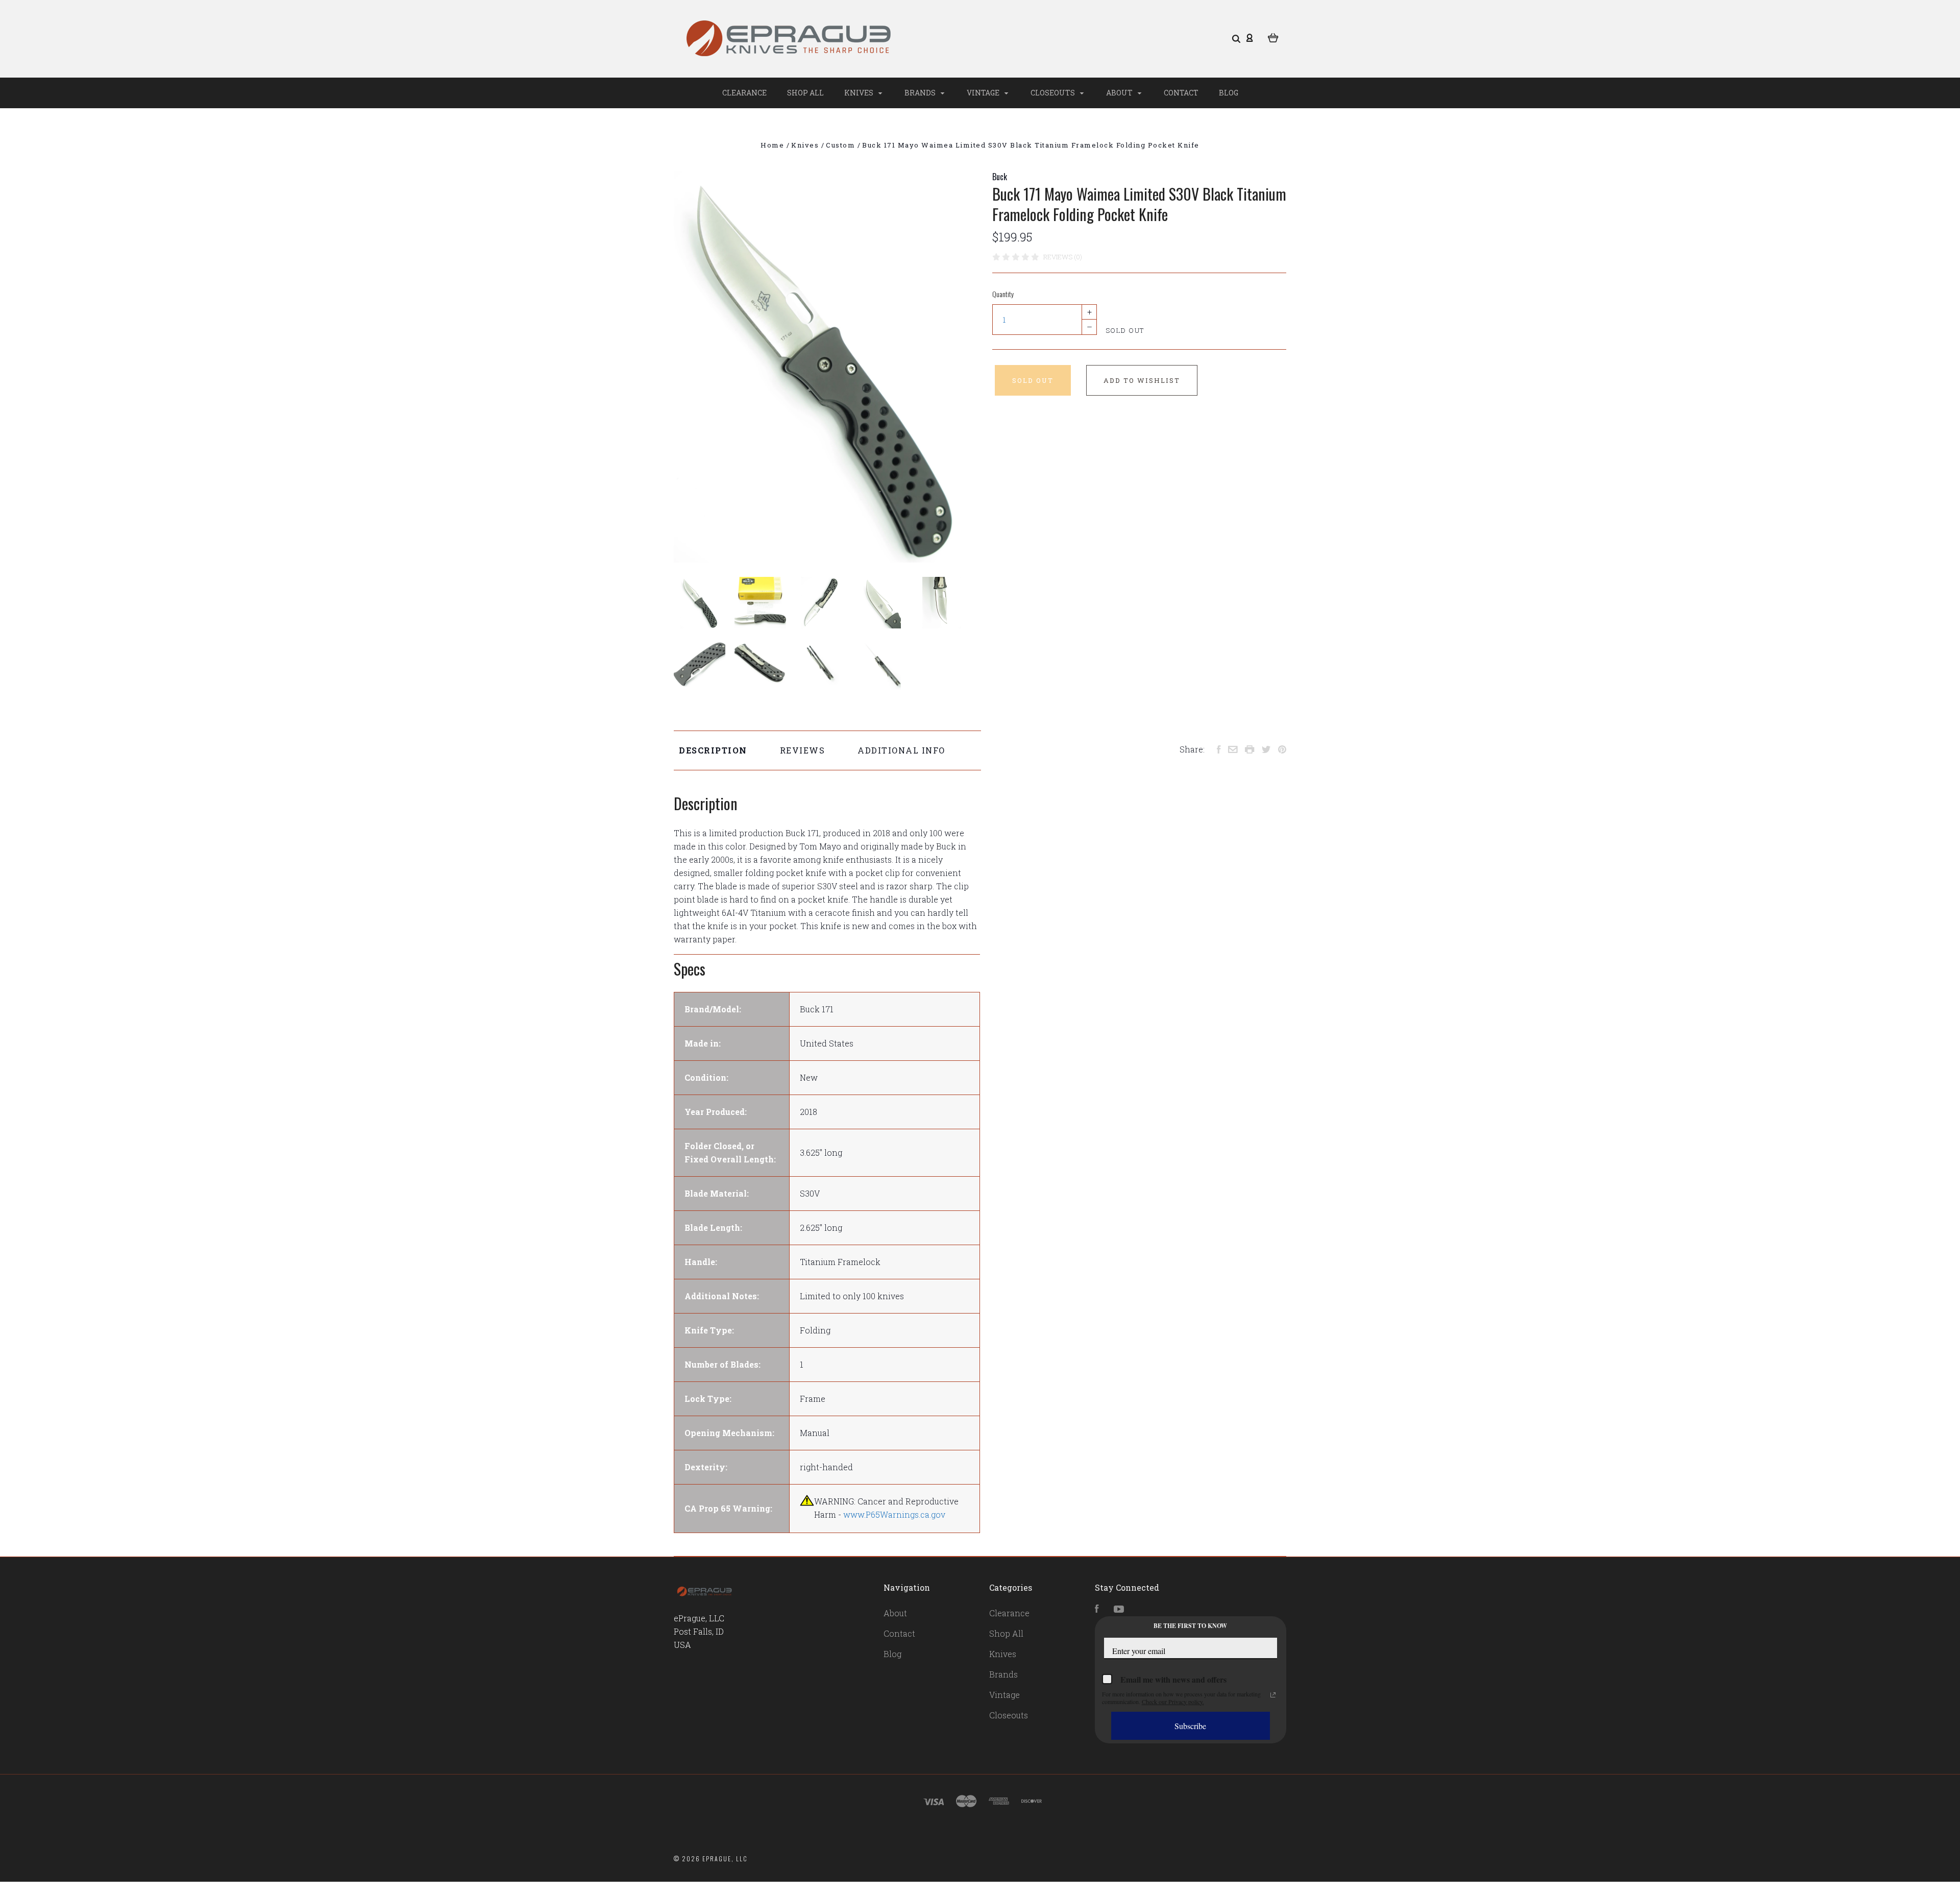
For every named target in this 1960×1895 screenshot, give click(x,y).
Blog (1229, 93)
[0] (1273, 37)
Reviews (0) (1063, 257)
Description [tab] (713, 750)
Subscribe (1190, 1726)
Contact (1181, 93)
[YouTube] (1119, 1609)
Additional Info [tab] (901, 750)
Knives (860, 93)
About (1120, 93)
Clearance (744, 93)
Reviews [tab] (803, 750)
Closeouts (1053, 93)
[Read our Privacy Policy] (1273, 1695)
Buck (1000, 177)
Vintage (984, 93)
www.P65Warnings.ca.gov (894, 1514)
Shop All (805, 93)
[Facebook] (1097, 1609)
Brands (921, 93)
